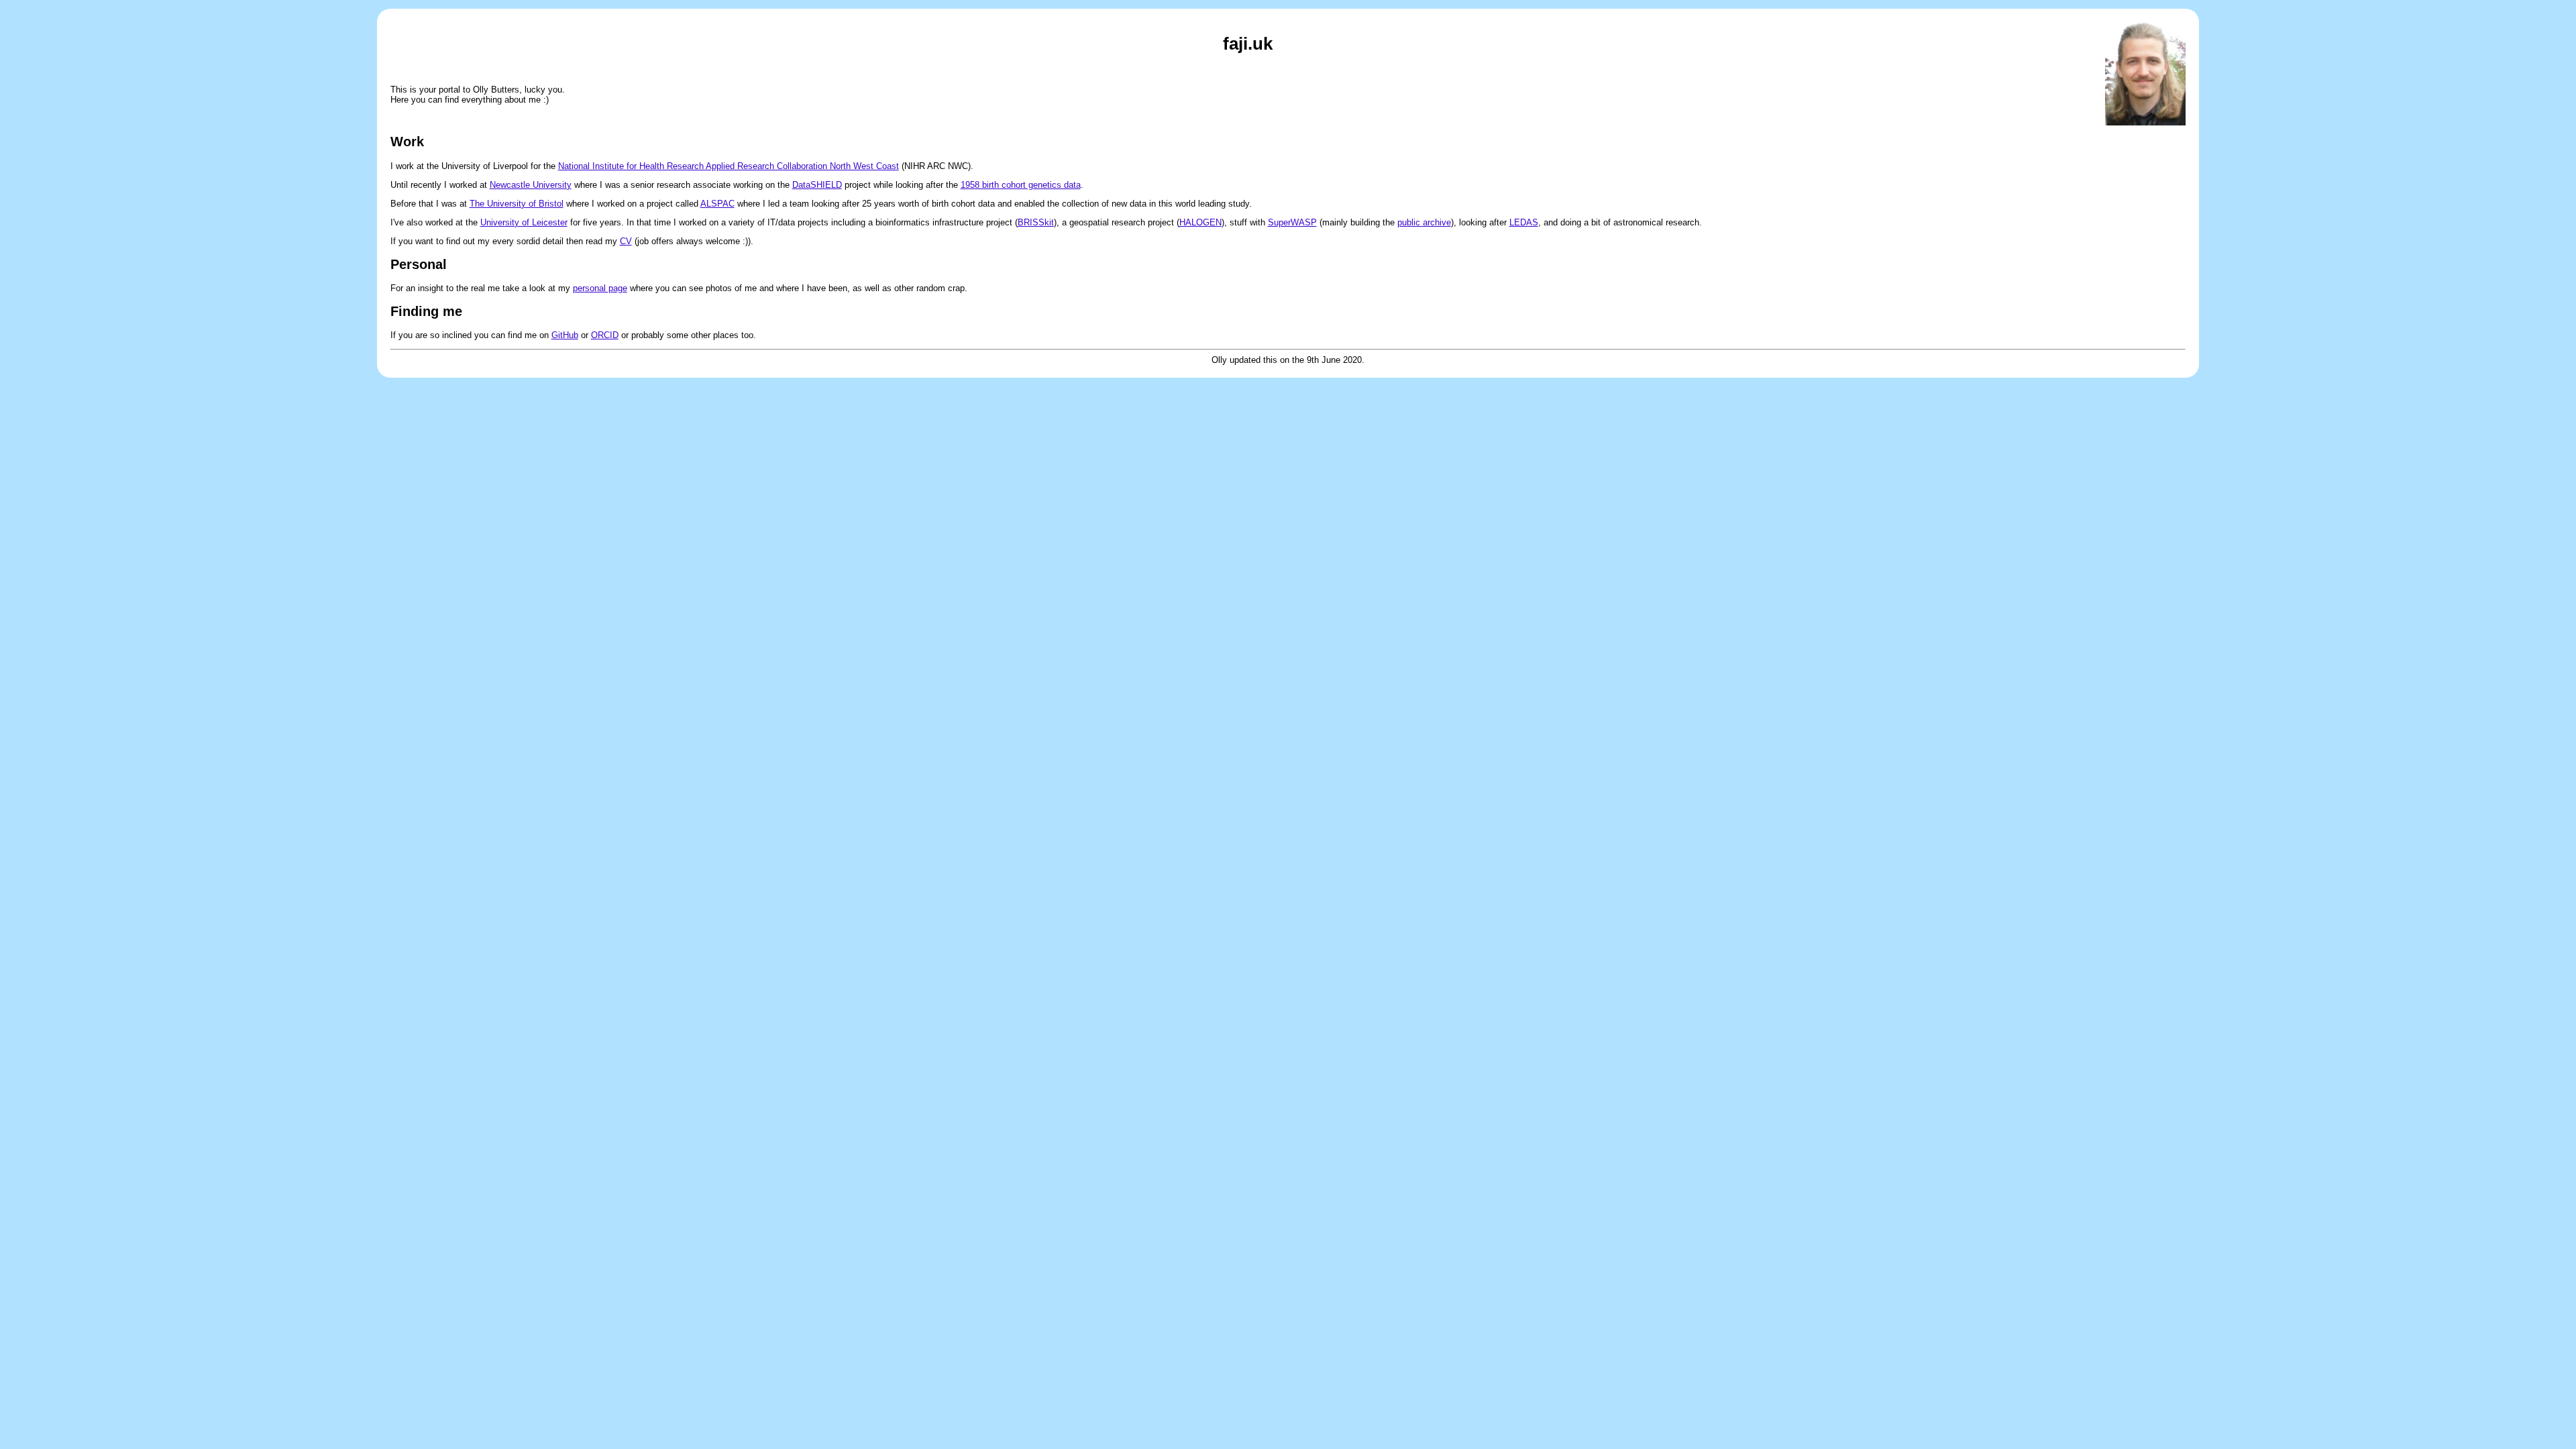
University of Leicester (524, 222)
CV (626, 241)
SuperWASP (1292, 222)
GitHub (565, 335)
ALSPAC (717, 204)
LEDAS (1524, 222)
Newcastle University (531, 185)
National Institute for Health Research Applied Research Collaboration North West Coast (729, 166)
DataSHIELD (817, 185)
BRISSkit (1036, 222)
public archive (1424, 222)
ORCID (605, 335)
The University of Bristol (517, 204)
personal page (600, 288)
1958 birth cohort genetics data (1021, 185)
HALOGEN (1200, 222)
